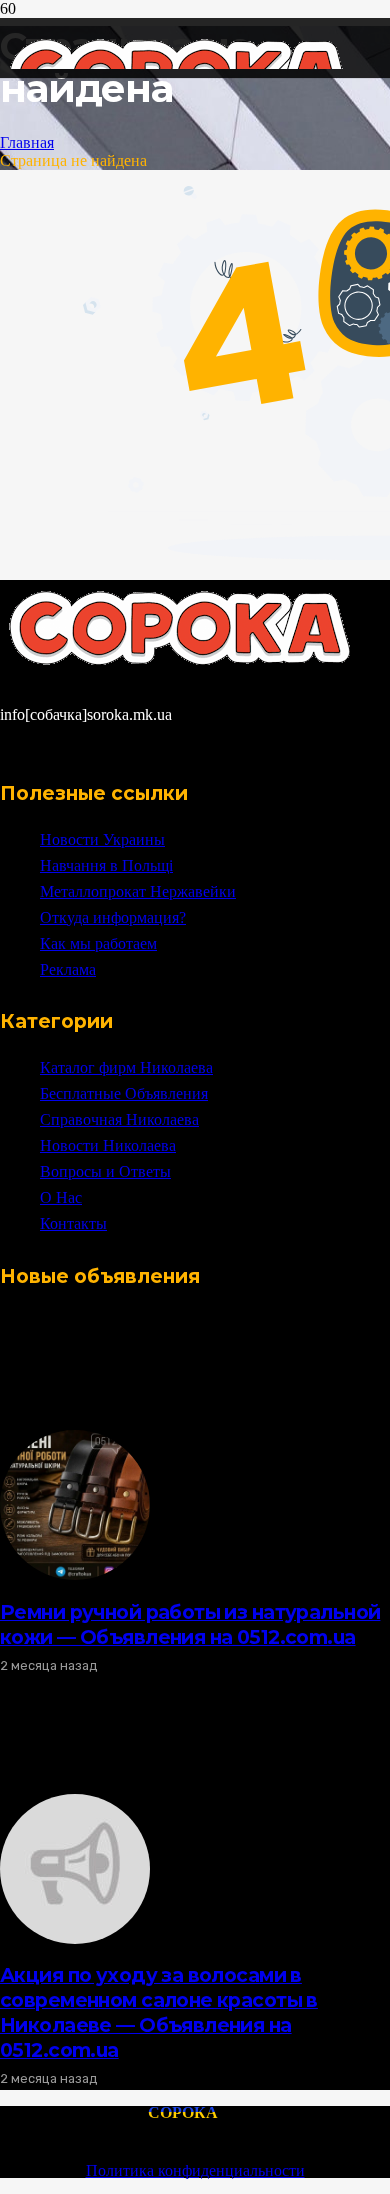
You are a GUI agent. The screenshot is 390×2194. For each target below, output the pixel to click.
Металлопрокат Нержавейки (138, 891)
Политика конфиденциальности (195, 2170)
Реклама (68, 969)
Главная (27, 142)
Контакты (73, 1223)
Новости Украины (102, 839)
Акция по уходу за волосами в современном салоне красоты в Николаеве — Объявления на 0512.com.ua (159, 2012)
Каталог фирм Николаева (126, 1067)
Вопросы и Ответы (105, 1171)
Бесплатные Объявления (124, 1093)
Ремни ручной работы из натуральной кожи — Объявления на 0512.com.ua (190, 1624)
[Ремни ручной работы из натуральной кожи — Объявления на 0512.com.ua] (75, 1574)
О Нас (61, 1197)
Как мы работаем (98, 943)
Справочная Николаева (119, 1119)
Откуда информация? (113, 917)
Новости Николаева (108, 1145)
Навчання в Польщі (106, 865)
